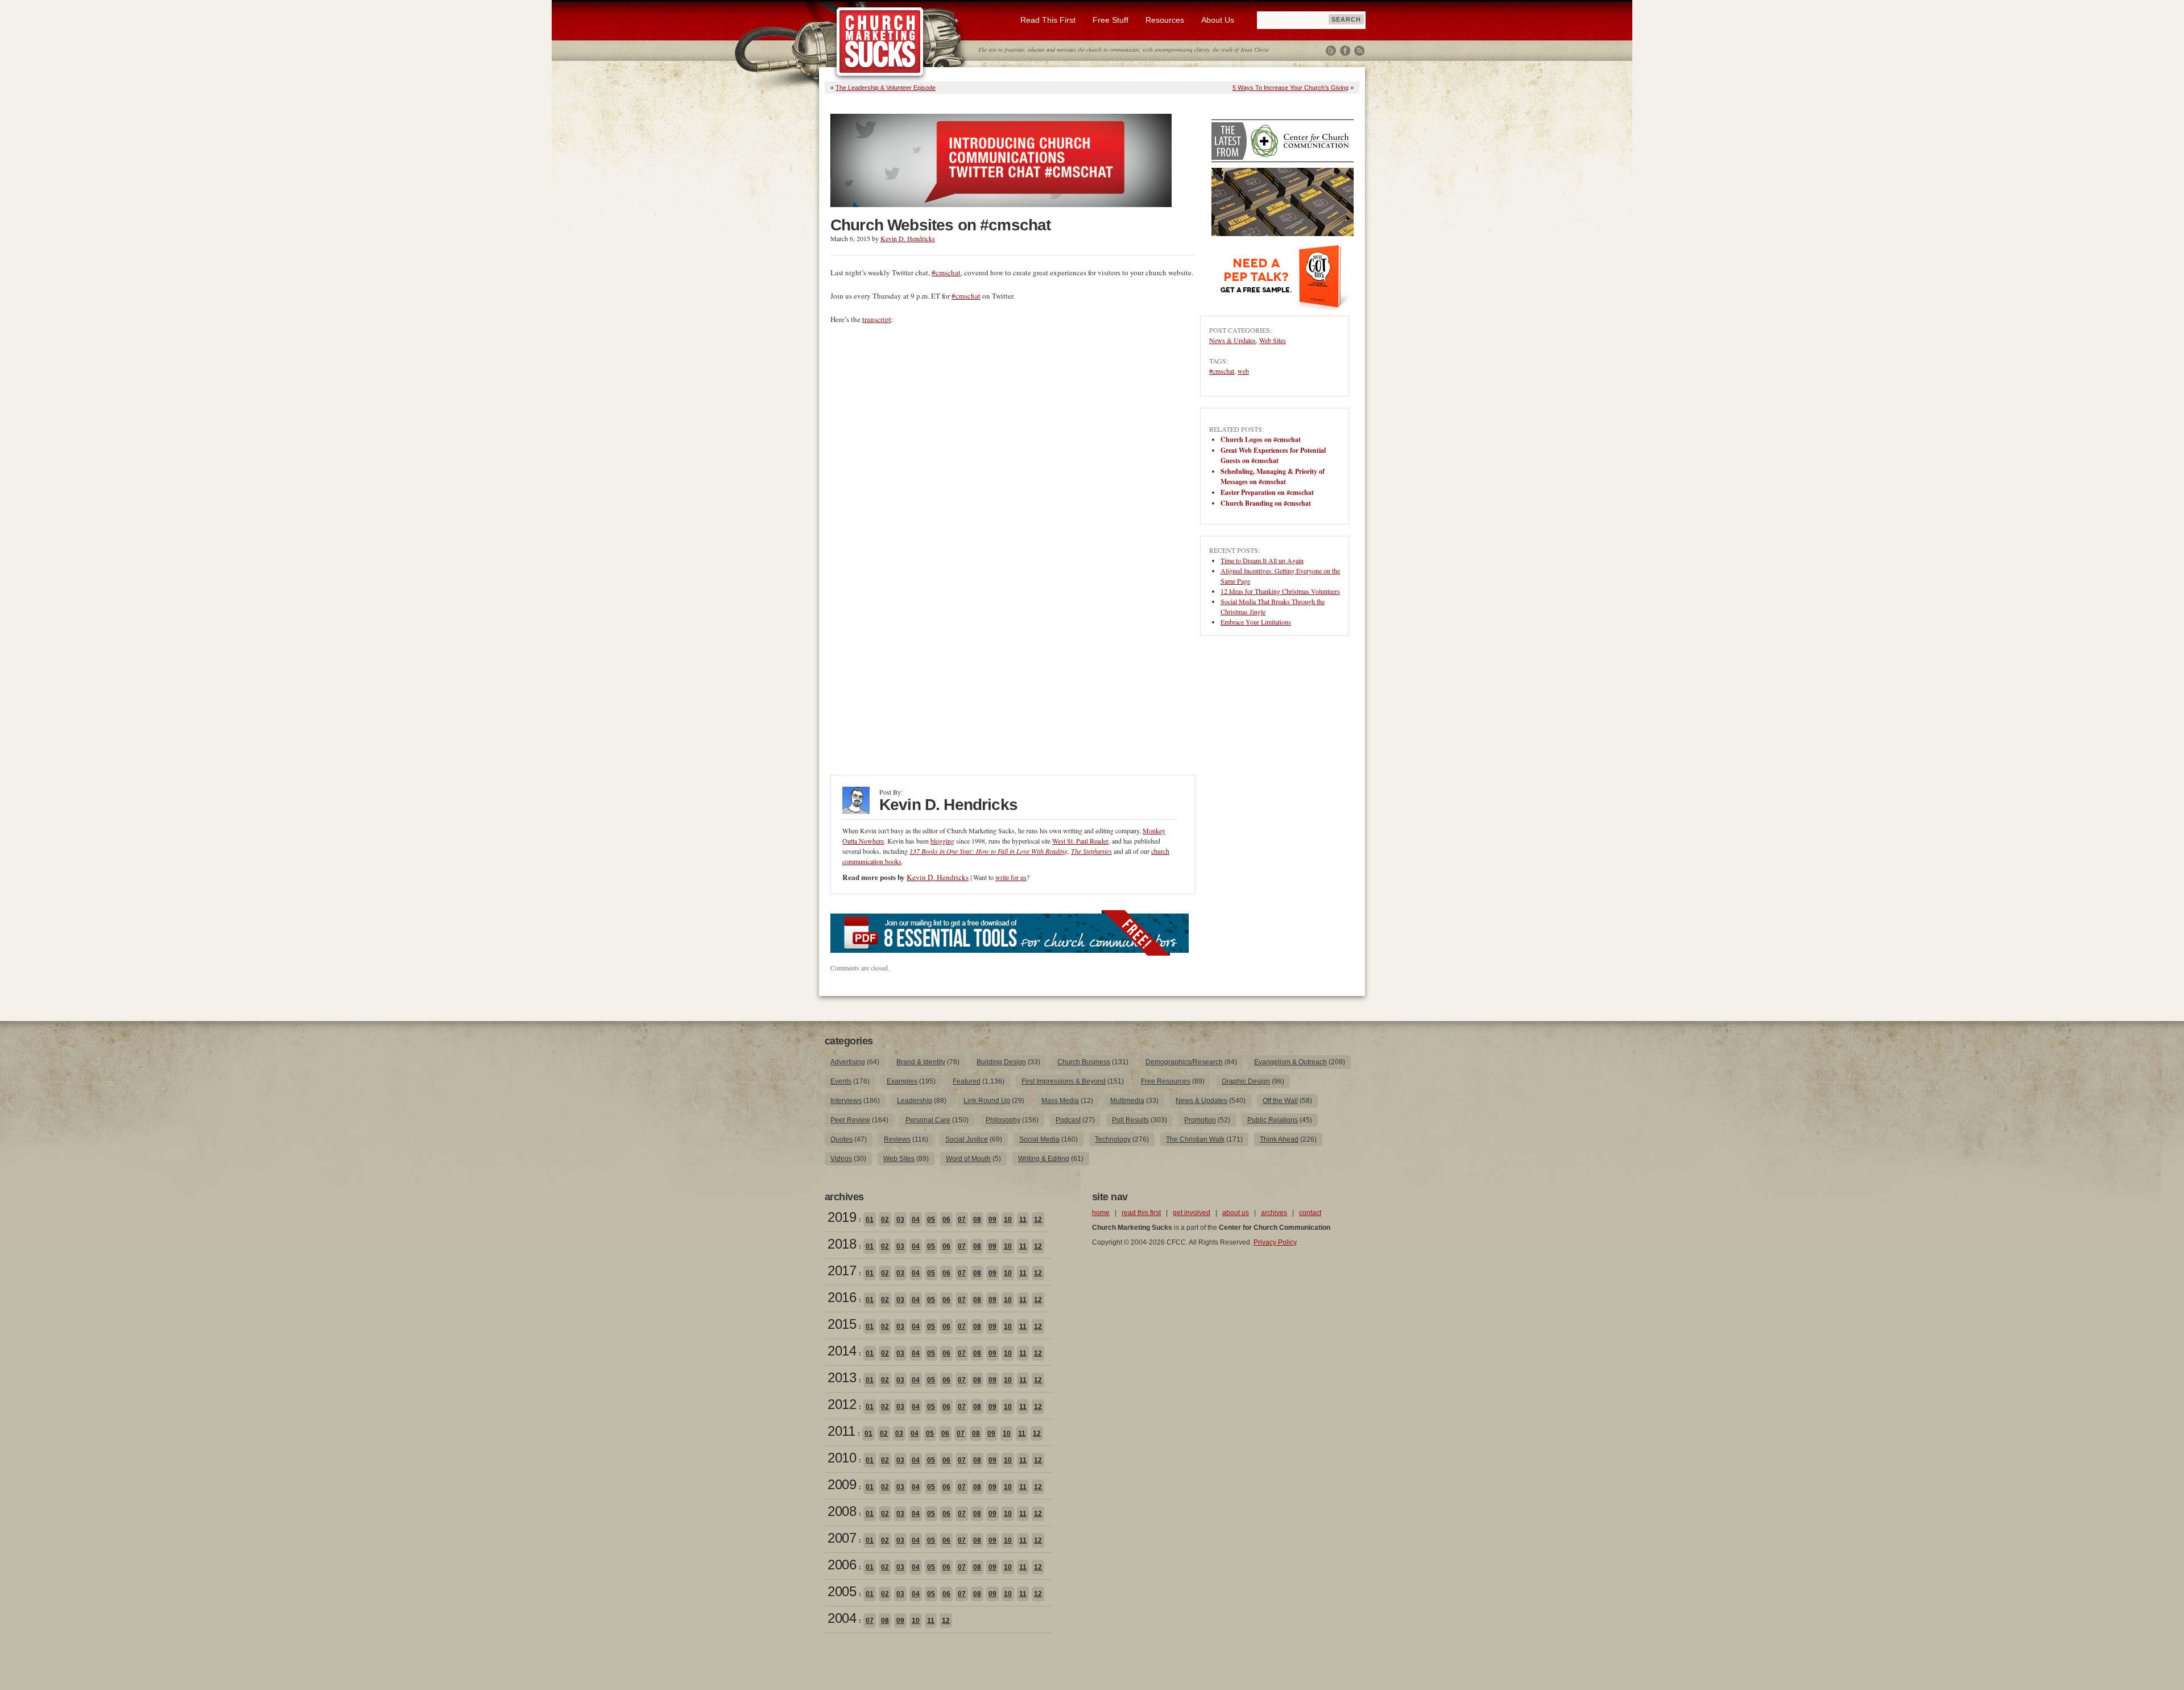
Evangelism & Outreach (1290, 1062)
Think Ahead (1279, 1139)
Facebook (1345, 51)
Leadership (915, 1101)
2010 (842, 1458)
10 (1008, 1220)
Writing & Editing (1044, 1159)
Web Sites (1273, 340)
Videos (841, 1159)
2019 (842, 1217)
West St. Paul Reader (1080, 841)
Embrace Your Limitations (1256, 622)
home (1101, 1213)
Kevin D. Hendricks (908, 238)
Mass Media (1060, 1101)
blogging (942, 841)
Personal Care (928, 1120)
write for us (1011, 877)
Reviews (897, 1139)
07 (962, 1220)
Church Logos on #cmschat (1261, 439)
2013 (842, 1377)
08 (977, 1220)
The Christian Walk (1195, 1139)
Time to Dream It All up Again (1262, 560)
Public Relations (1273, 1120)
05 (931, 1220)
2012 (842, 1404)
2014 (842, 1351)
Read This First (1048, 20)
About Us (1218, 20)
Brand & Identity (921, 1062)
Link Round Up (987, 1101)
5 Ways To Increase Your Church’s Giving (1290, 88)
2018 (842, 1244)
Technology (1113, 1139)
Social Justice (967, 1139)
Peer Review (850, 1120)
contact (1310, 1213)
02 (885, 1220)
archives (1274, 1213)
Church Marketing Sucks (880, 42)
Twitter (1331, 51)
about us (1236, 1213)
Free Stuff (1110, 20)
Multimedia (1127, 1101)
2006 (842, 1565)
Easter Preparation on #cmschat (1267, 492)
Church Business (1084, 1062)
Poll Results (1130, 1120)
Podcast (1068, 1120)
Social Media (1039, 1139)
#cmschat (946, 272)
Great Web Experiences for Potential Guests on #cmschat (1273, 455)
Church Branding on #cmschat (1266, 503)
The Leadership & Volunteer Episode (886, 88)
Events (841, 1081)
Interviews (846, 1101)
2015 (842, 1324)
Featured (967, 1081)
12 (1038, 1220)
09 (992, 1220)
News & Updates (1232, 340)
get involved (1192, 1213)
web (1243, 371)
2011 (841, 1431)
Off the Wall (1280, 1101)
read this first (1141, 1213)
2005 (842, 1591)
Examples (902, 1081)
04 (916, 1220)
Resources (1165, 20)
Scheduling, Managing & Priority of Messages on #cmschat (1273, 476)
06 (946, 1220)
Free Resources (1166, 1081)
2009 (842, 1484)
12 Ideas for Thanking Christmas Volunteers (1280, 591)
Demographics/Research (1184, 1062)
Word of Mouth (968, 1159)
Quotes (841, 1139)
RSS (1359, 51)
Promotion (1200, 1120)
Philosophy (1003, 1120)
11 (1023, 1220)
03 (900, 1220)
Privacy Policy (1275, 1242)
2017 (842, 1270)
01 (870, 1220)
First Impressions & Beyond (1064, 1081)
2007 (842, 1538)
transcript (877, 319)
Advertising (848, 1062)
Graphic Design (1246, 1081)
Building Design (1001, 1062)
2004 (842, 1618)
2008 (842, 1511)
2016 (842, 1297)
